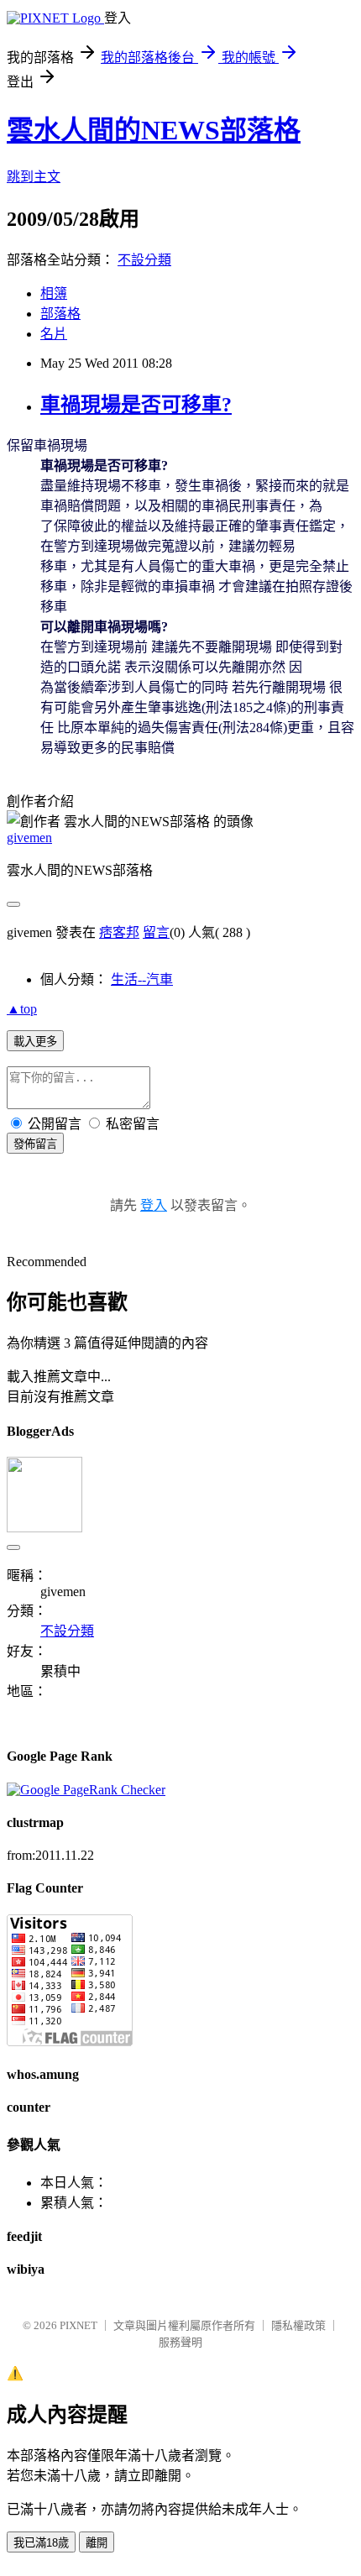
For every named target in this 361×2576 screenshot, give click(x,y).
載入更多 (35, 1042)
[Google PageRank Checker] (86, 1790)
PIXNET (78, 2325)
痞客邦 (119, 932)
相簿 (54, 293)
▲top (22, 1009)
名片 (54, 334)
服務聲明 (180, 2342)
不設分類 (144, 260)
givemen (29, 838)
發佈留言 (35, 1144)
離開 (97, 2543)
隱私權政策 (298, 2325)
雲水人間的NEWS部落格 (154, 130)
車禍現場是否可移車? (136, 405)
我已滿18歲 (41, 2543)
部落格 (60, 314)
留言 (156, 932)
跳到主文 (34, 177)
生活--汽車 (142, 979)
